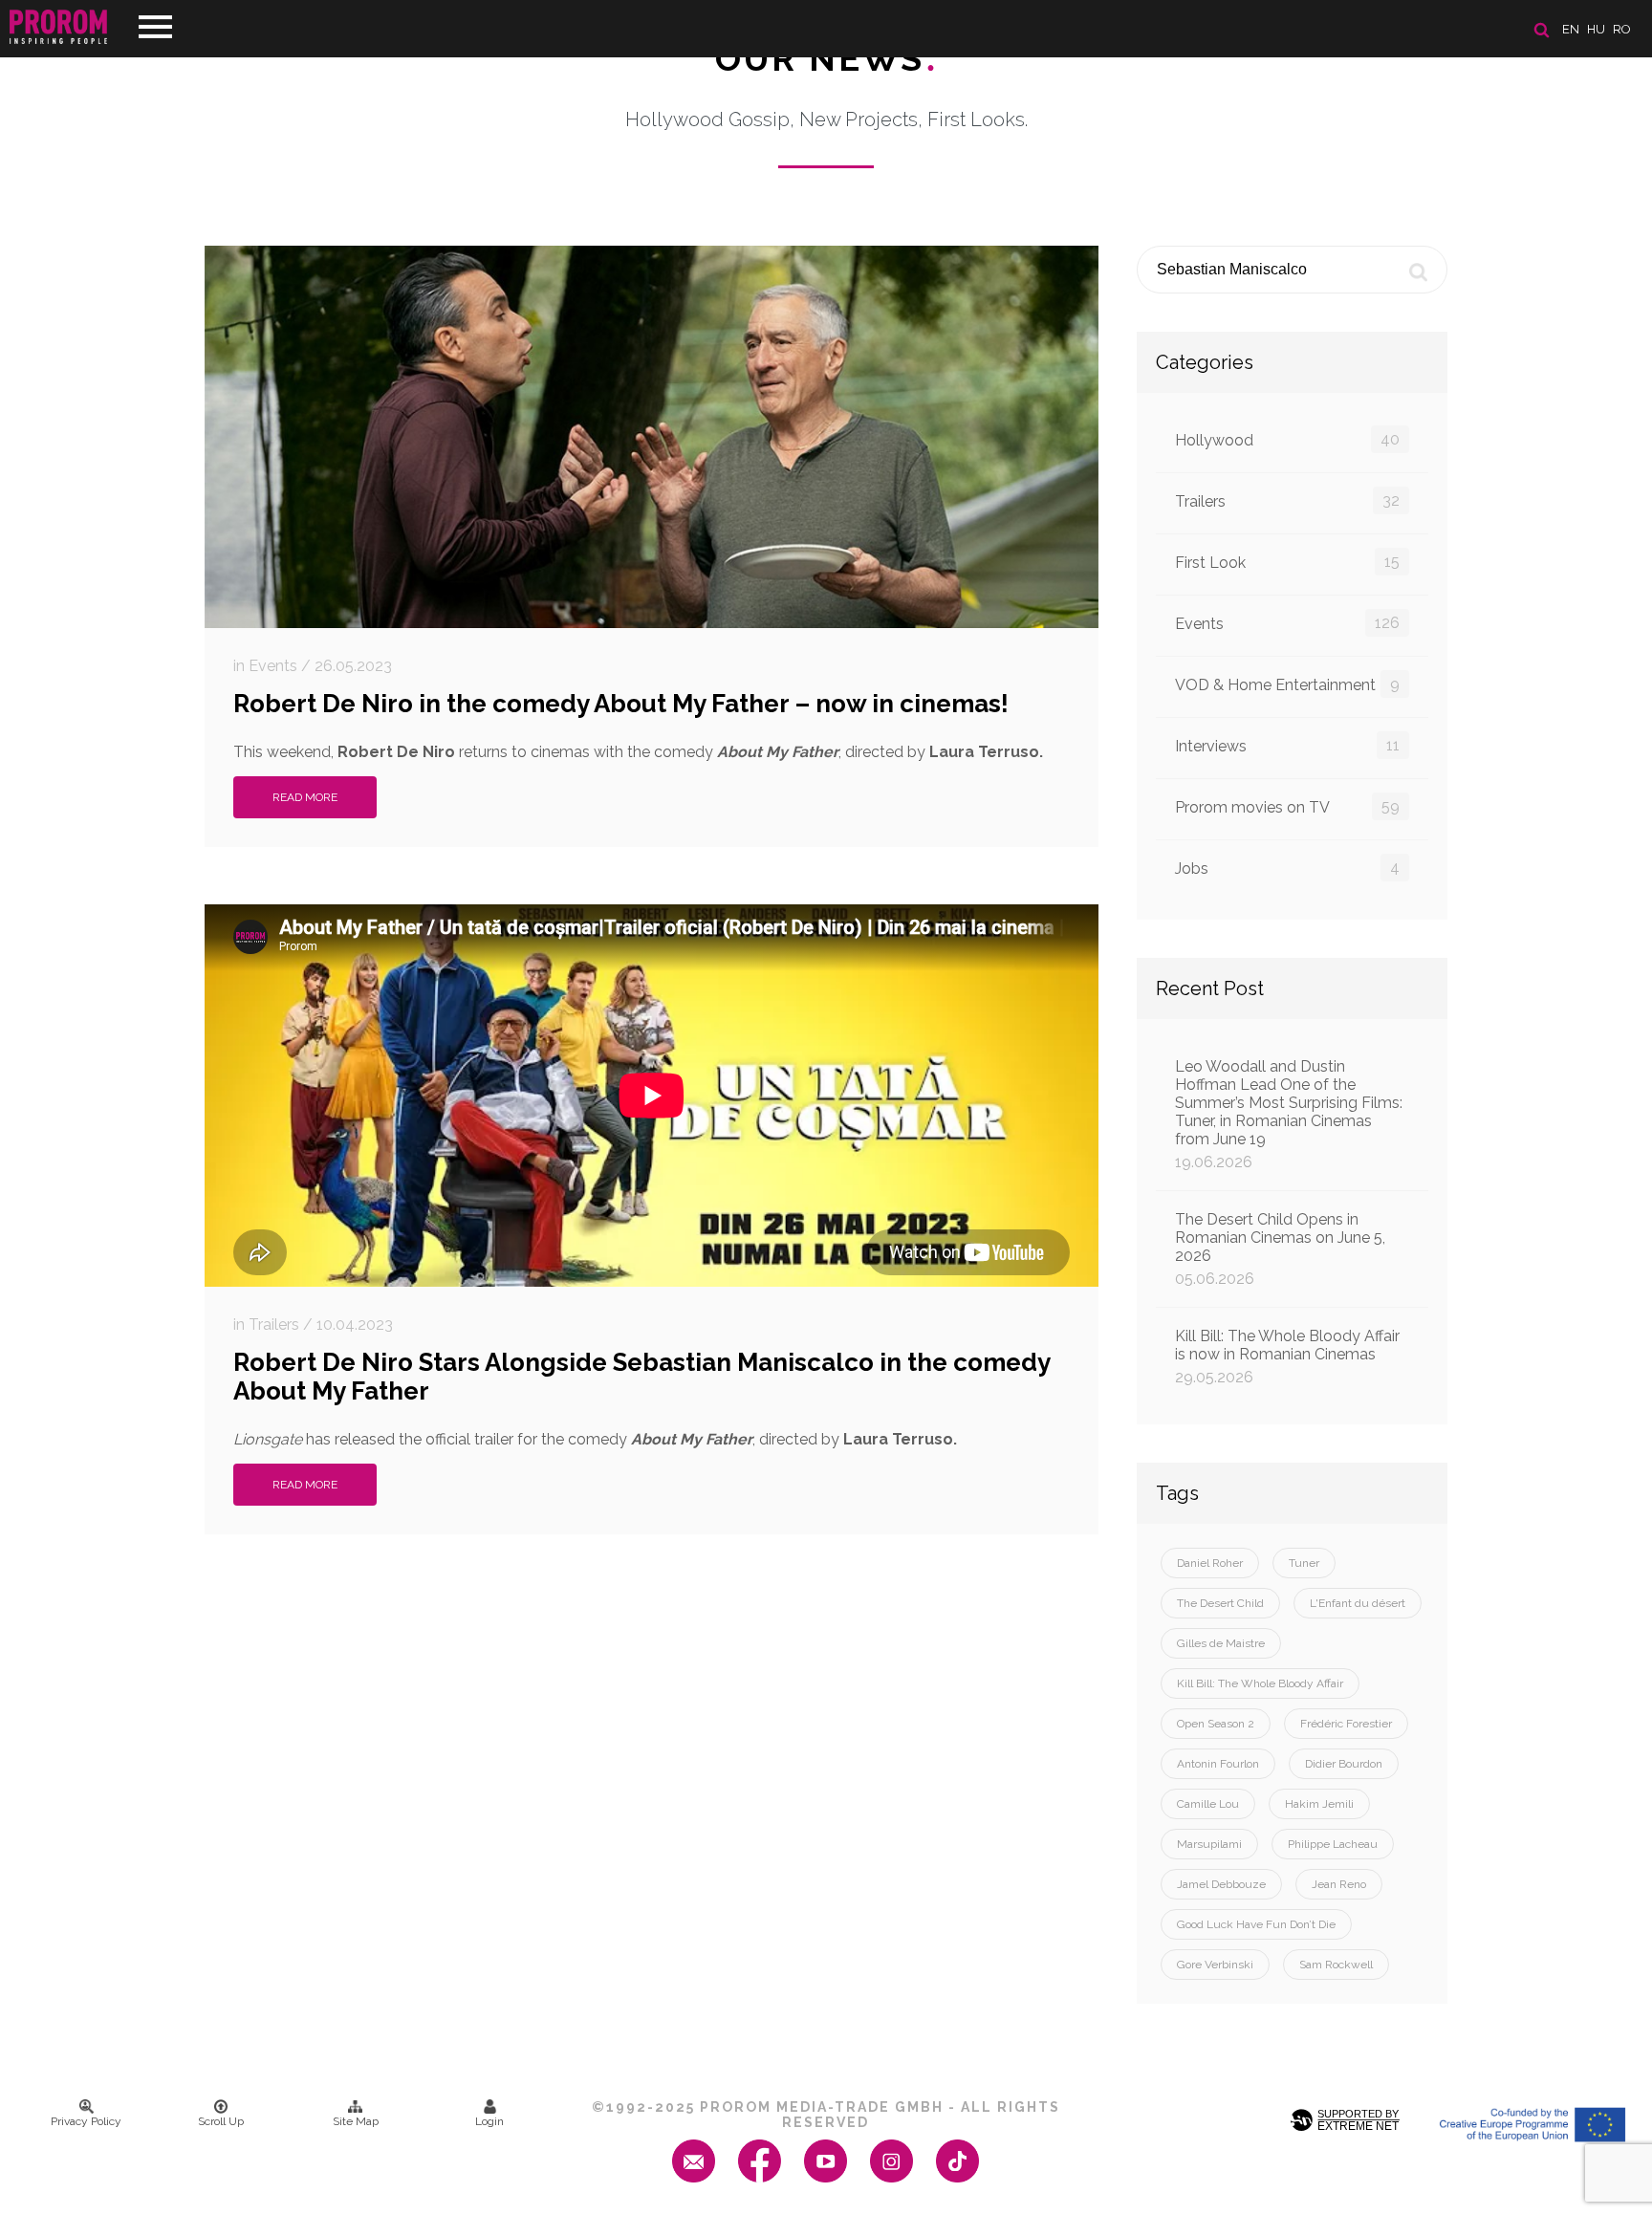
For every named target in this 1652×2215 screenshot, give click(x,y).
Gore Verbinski (1215, 1965)
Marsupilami (1209, 1844)
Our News (826, 58)
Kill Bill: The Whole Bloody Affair (1260, 1683)
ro (1622, 29)
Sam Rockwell (1336, 1965)
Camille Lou (1208, 1804)
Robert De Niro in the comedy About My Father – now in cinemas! (621, 704)
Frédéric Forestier (1346, 1724)
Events (1287, 623)
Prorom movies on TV (1287, 807)
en (1571, 29)
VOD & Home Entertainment (1287, 684)
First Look (1287, 562)
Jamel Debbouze (1221, 1884)
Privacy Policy (86, 2121)
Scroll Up (221, 2121)
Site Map (356, 2121)
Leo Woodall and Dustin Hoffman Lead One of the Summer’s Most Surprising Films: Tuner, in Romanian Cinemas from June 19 (1289, 1114)
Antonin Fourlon (1218, 1764)
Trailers (1287, 501)
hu (1596, 29)
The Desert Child (1220, 1603)
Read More (305, 797)
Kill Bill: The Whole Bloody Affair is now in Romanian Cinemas (1287, 1357)
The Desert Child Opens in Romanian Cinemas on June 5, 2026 (1280, 1249)
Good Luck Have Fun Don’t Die (1256, 1924)
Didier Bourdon (1344, 1764)
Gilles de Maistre (1221, 1643)
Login (489, 2121)
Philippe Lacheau (1333, 1844)
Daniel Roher (1210, 1563)
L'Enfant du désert (1358, 1603)
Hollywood (1287, 440)
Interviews (1287, 746)
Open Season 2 (1216, 1724)
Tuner (1304, 1563)
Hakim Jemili (1319, 1804)
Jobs (1287, 868)
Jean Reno (1339, 1884)
